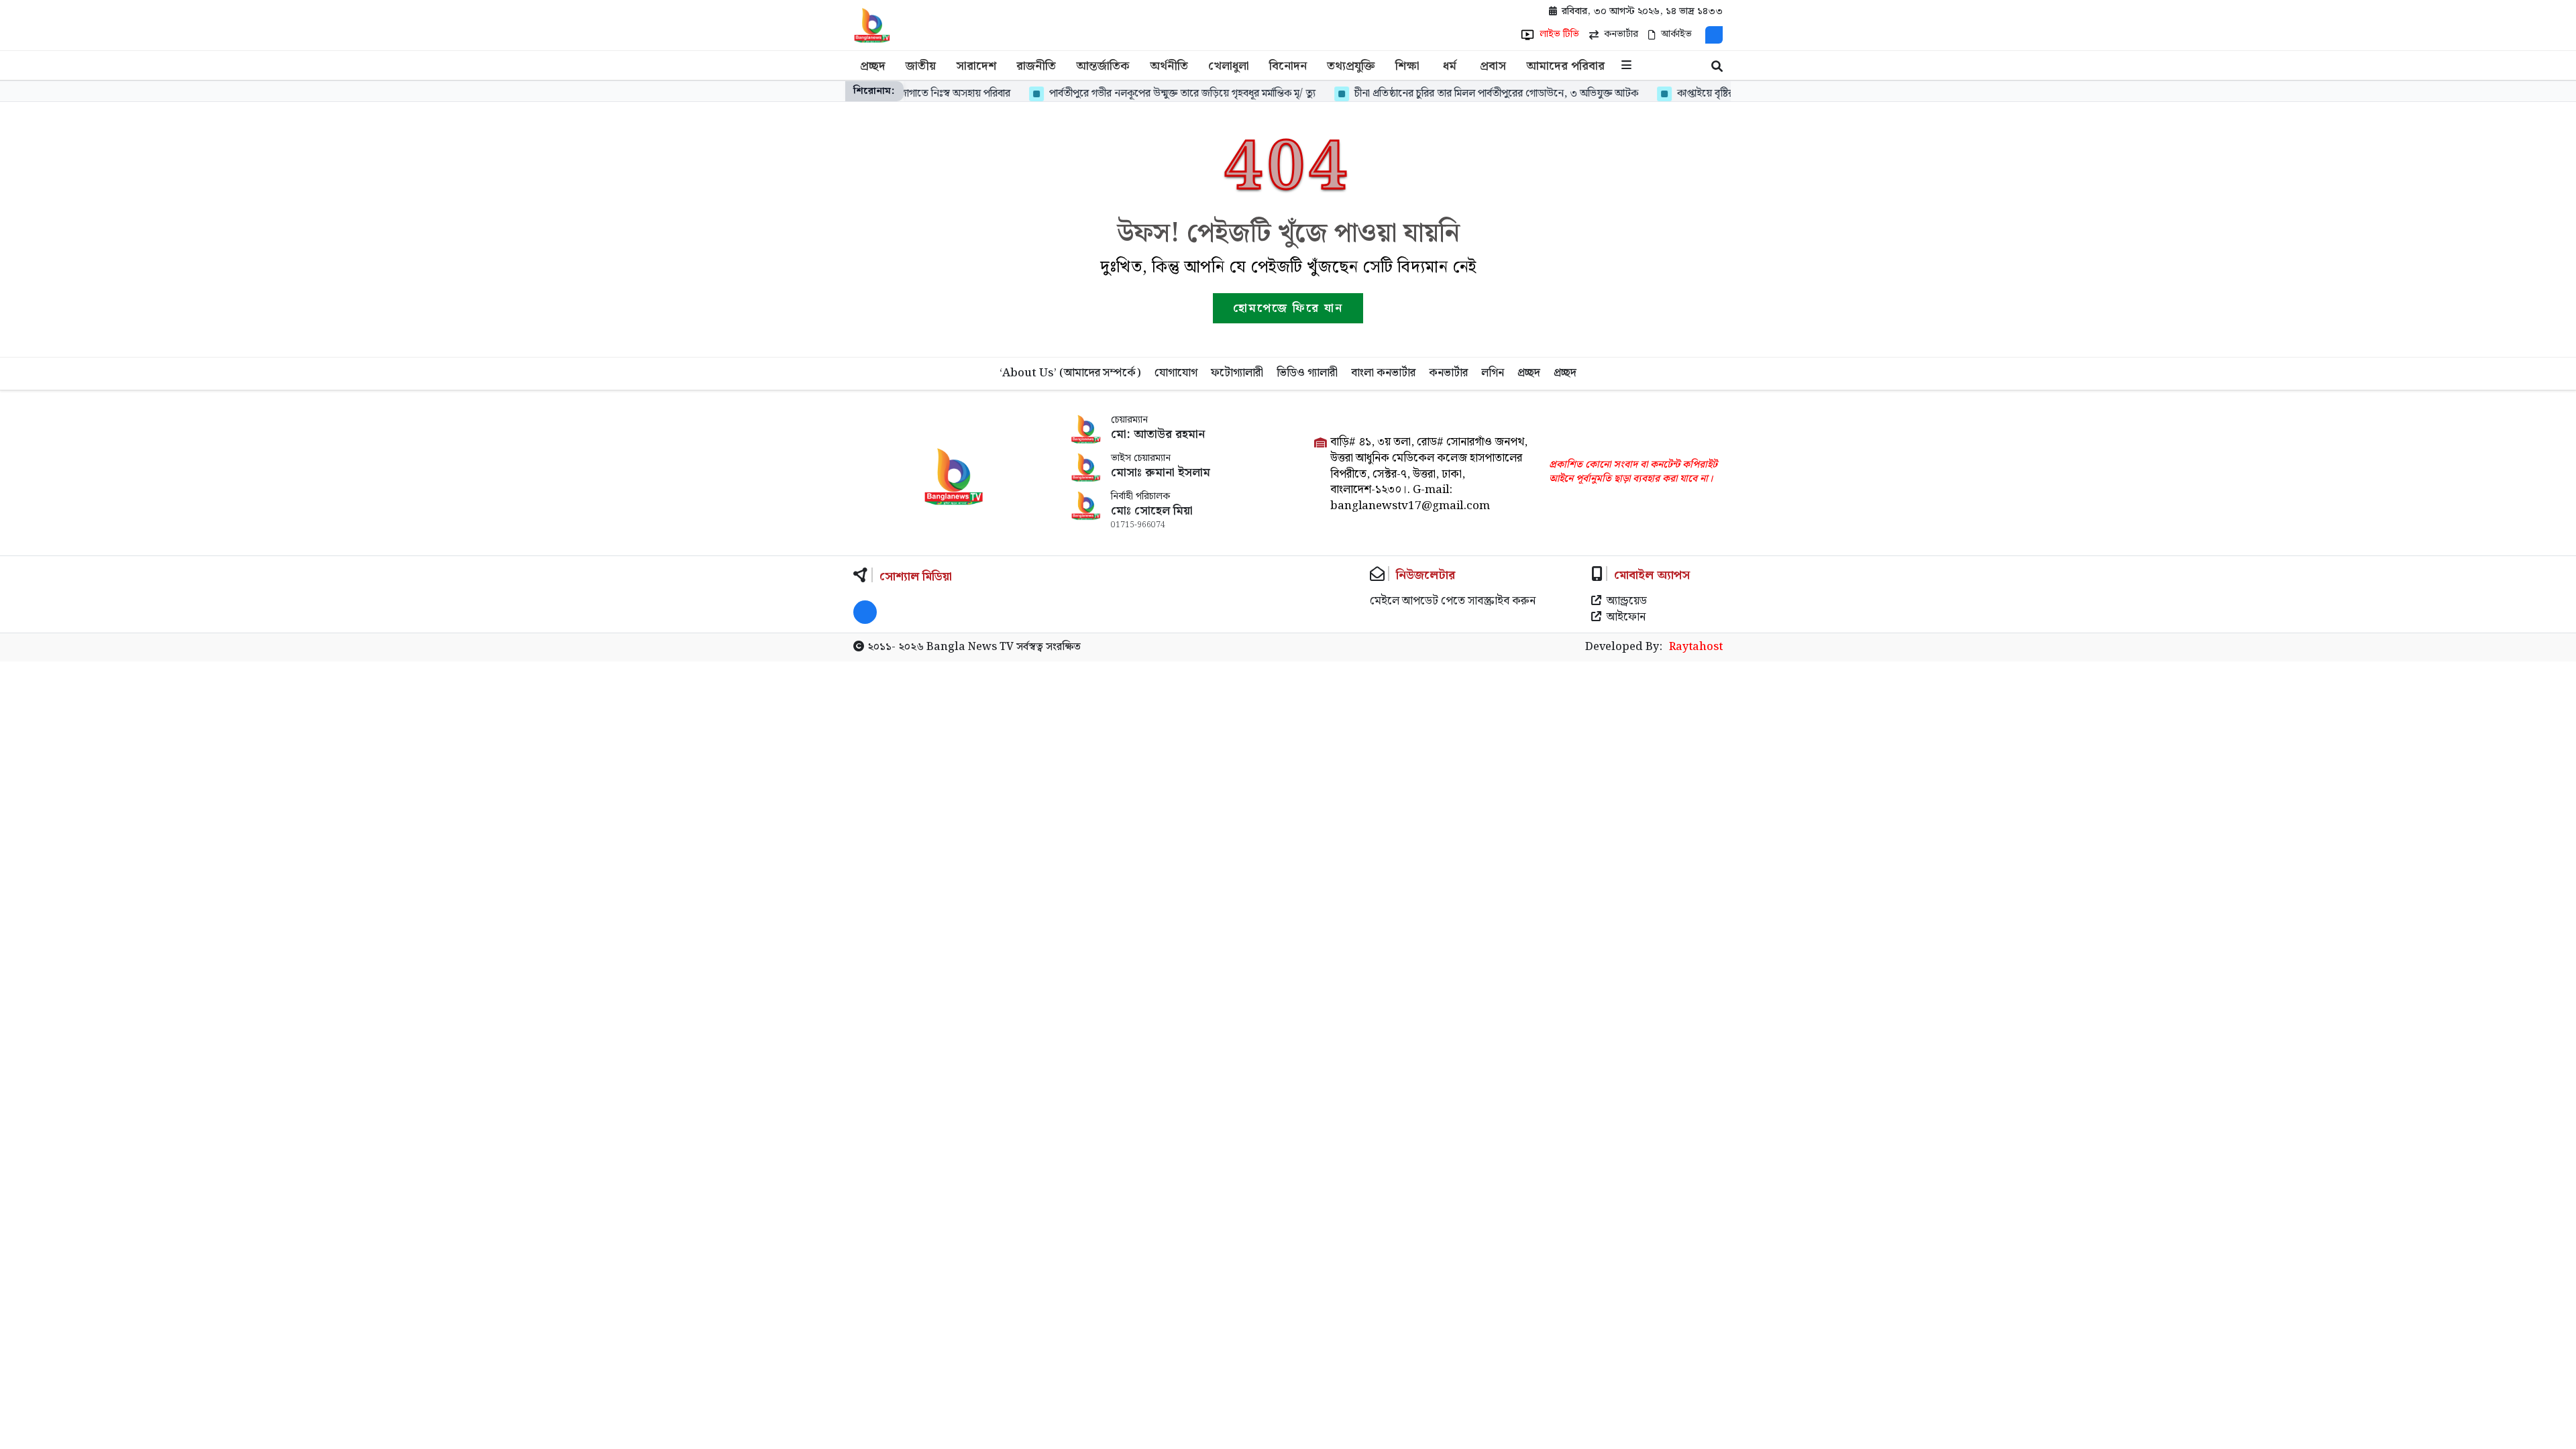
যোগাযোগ (1176, 373)
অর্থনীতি (1169, 66)
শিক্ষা (1407, 66)
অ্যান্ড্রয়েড (1627, 602)
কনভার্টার (1448, 373)
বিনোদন (1288, 66)
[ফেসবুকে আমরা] (1714, 35)
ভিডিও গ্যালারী (1307, 373)
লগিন (1493, 373)
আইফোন (1626, 618)
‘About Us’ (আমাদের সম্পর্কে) (1070, 373)
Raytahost (1696, 647)
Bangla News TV (970, 647)
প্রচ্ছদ (873, 66)
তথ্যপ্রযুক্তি (1351, 66)
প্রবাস (1493, 66)
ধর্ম (1450, 66)
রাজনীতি (1036, 66)
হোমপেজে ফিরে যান (1288, 308)
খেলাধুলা (1229, 66)
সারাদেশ (976, 66)
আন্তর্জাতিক (1103, 66)
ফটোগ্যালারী (1237, 373)
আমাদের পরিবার (1565, 66)
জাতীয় (921, 66)
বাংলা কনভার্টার (1383, 373)
